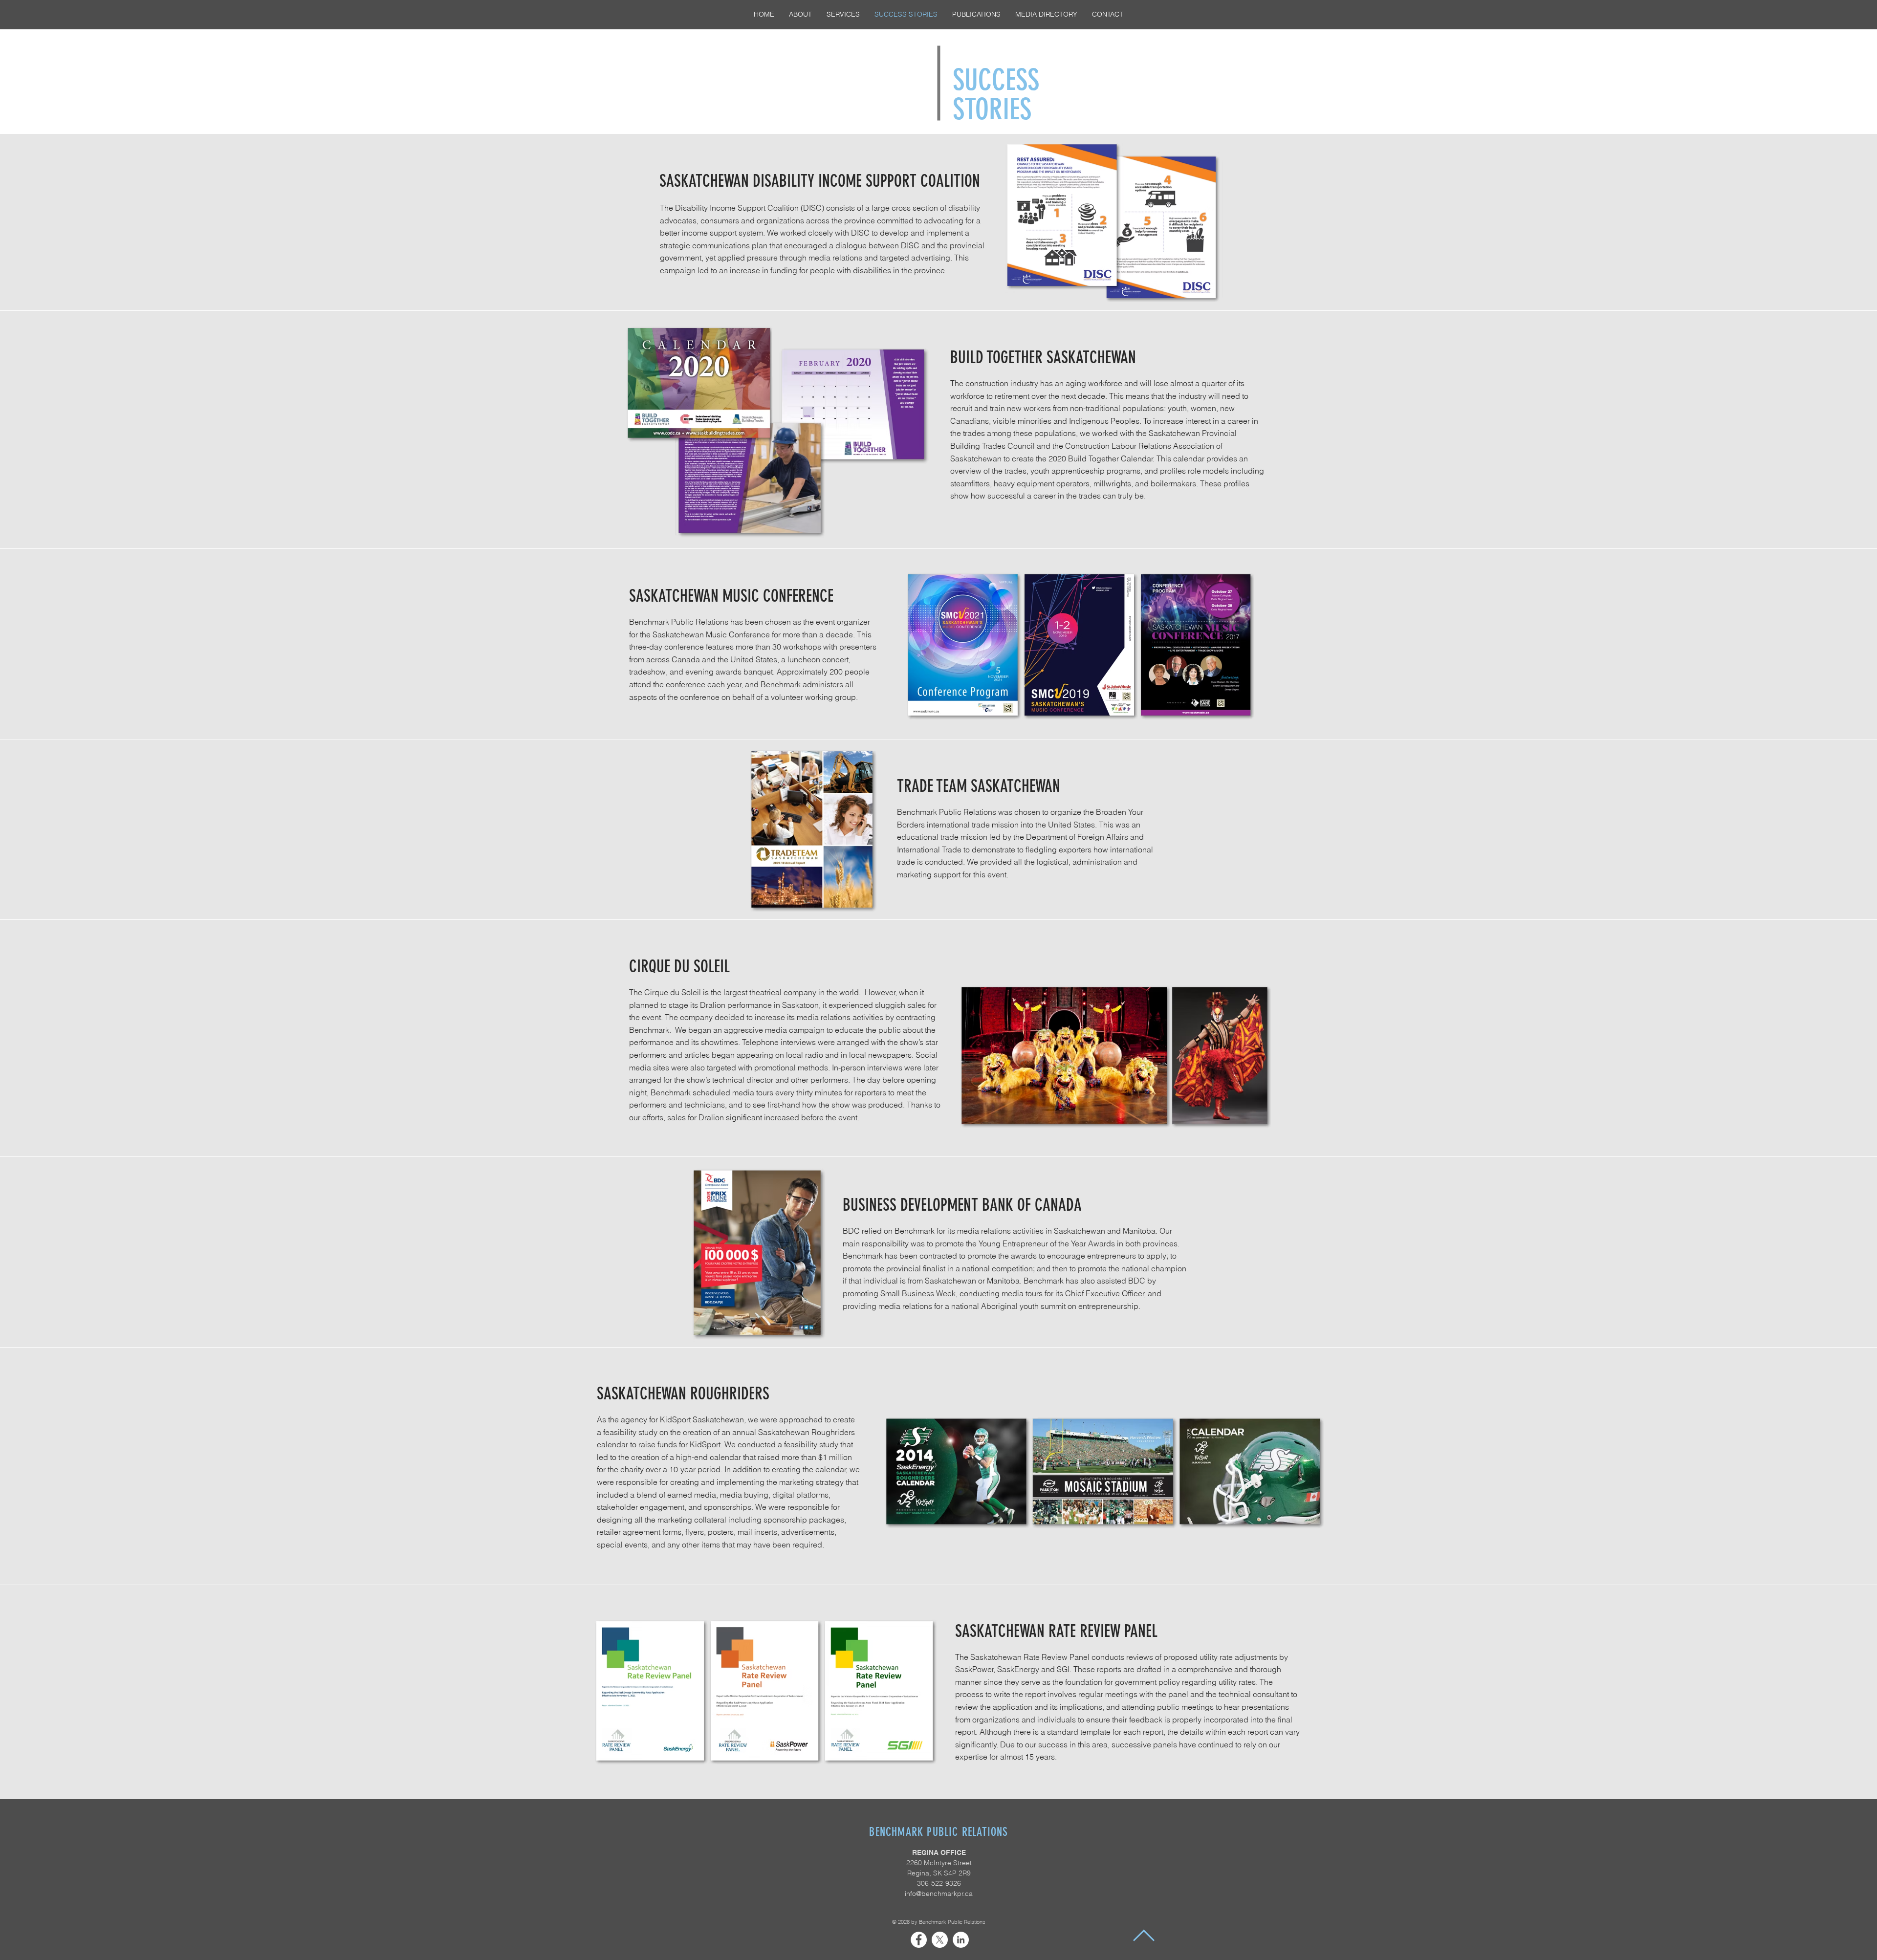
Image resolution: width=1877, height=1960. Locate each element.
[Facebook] (919, 1940)
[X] (940, 1940)
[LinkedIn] (961, 1940)
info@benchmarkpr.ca (939, 1894)
